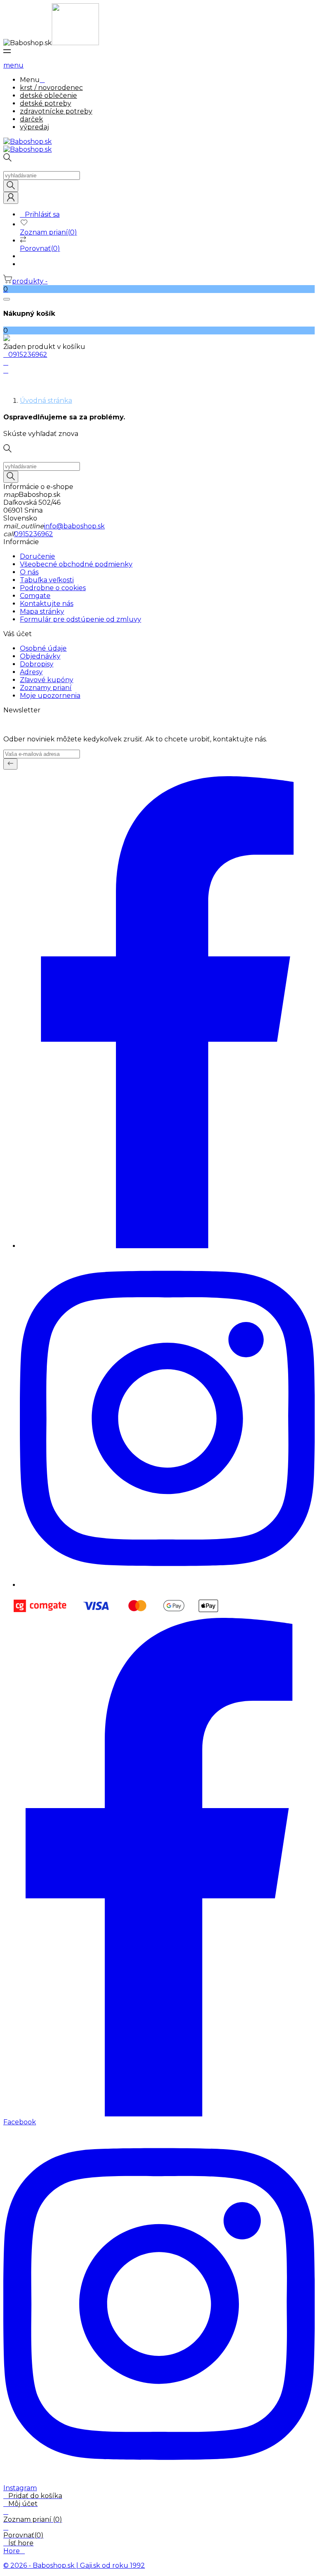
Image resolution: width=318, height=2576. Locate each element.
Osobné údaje (43, 648)
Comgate (35, 596)
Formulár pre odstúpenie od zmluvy (81, 619)
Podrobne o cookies (53, 588)
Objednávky (40, 656)
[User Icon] (11, 198)
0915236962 (34, 534)
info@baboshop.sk (74, 526)
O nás (29, 572)
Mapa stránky (42, 611)
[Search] (11, 186)
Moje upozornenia (50, 696)
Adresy (31, 672)
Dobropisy (37, 664)
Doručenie (37, 556)
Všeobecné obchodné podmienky (76, 564)
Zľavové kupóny (47, 680)
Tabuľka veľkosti (47, 580)
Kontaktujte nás (47, 604)
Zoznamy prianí (46, 688)
